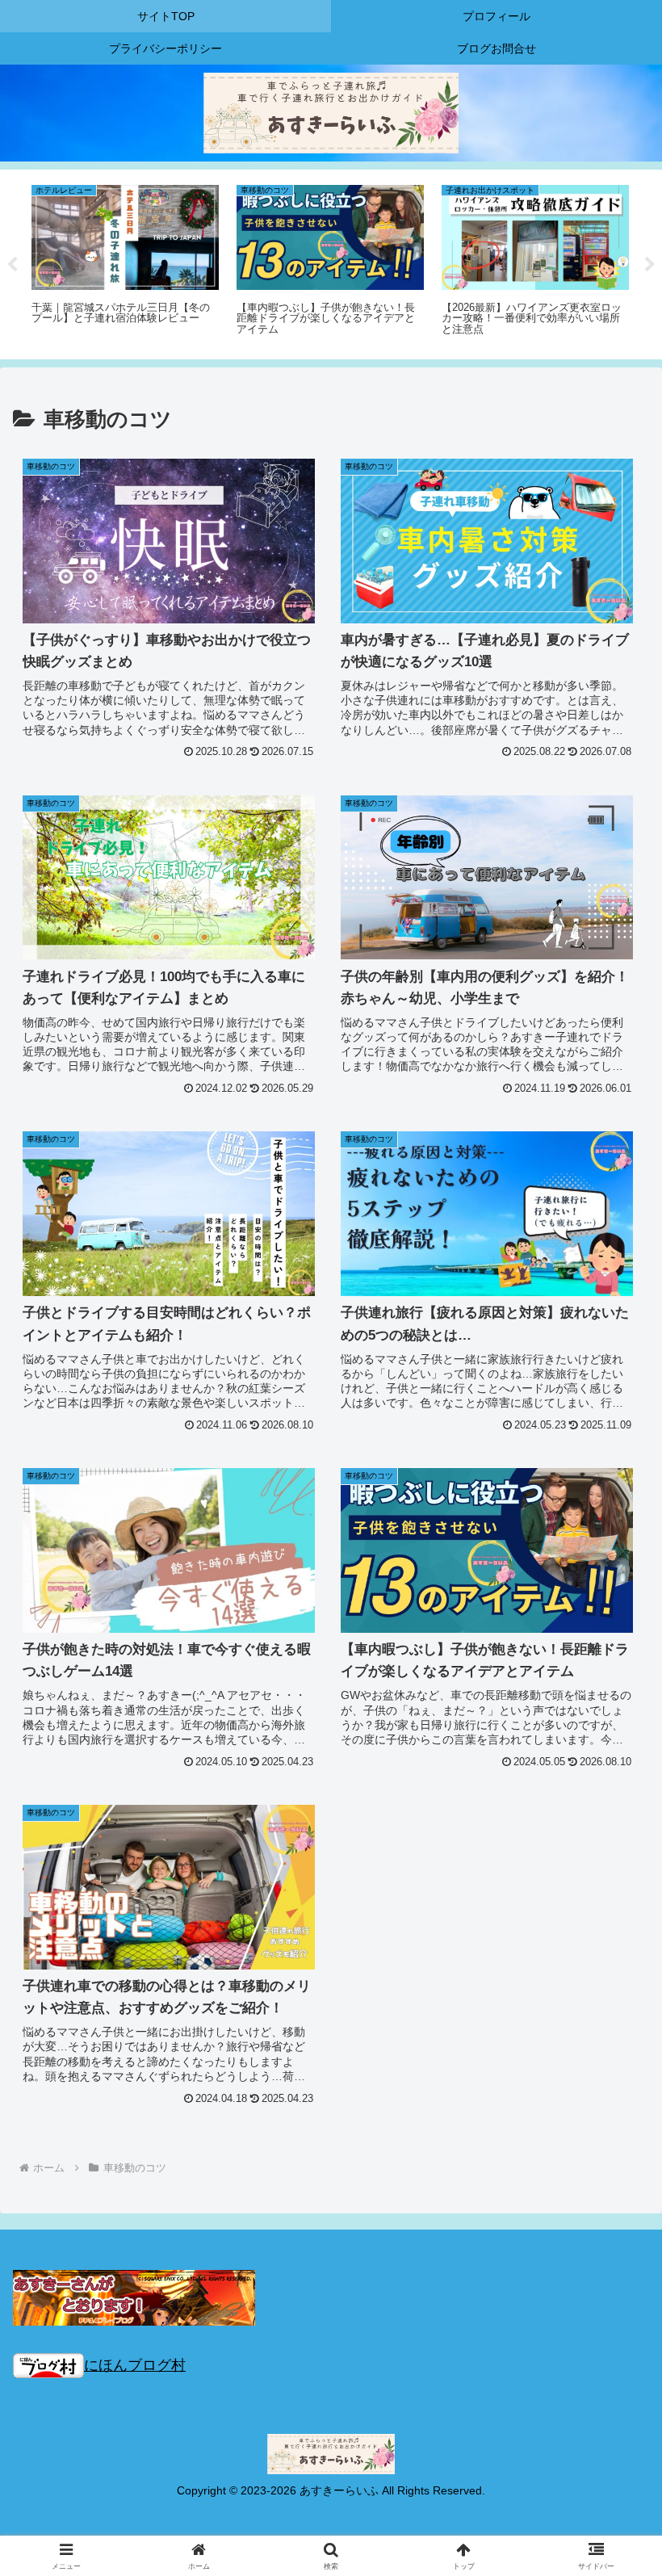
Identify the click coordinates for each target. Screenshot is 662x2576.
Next (650, 265)
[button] (612, 2224)
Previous (12, 265)
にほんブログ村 (135, 2365)
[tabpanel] (125, 262)
